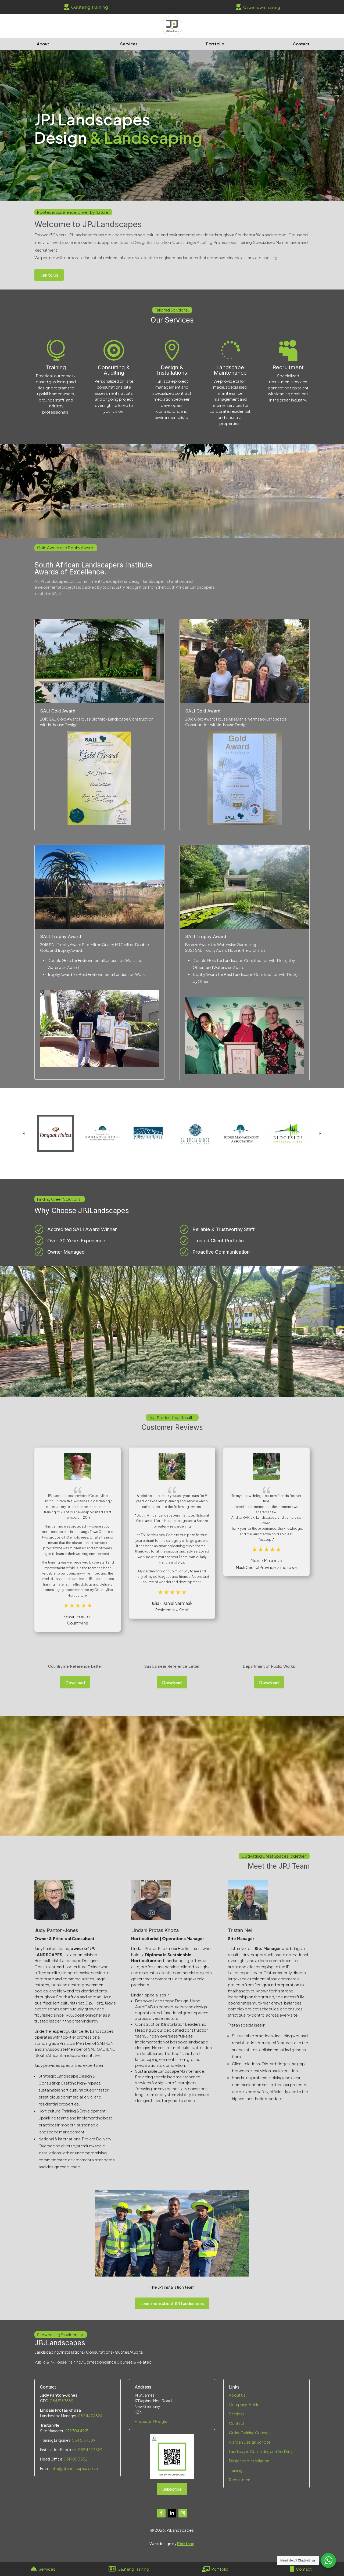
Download (75, 1682)
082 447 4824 (90, 2416)
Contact (237, 2423)
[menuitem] (86, 7)
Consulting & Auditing (114, 370)
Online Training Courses (250, 2433)
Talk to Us (49, 275)
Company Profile (244, 2404)
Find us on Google (151, 2421)
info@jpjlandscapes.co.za (74, 2468)
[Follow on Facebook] (161, 2513)
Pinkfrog (186, 2543)
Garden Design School (249, 2442)
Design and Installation (249, 2461)
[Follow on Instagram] (183, 2513)
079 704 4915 (76, 2431)
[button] (320, 1133)
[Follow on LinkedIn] (172, 2513)
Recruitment (288, 367)
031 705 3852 (76, 2459)
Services (237, 2414)
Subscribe (172, 2489)
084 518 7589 (62, 2401)
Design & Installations (172, 370)
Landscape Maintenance (230, 370)
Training (56, 367)
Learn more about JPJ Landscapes (172, 2303)
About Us (237, 2395)
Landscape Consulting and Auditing (261, 2451)
